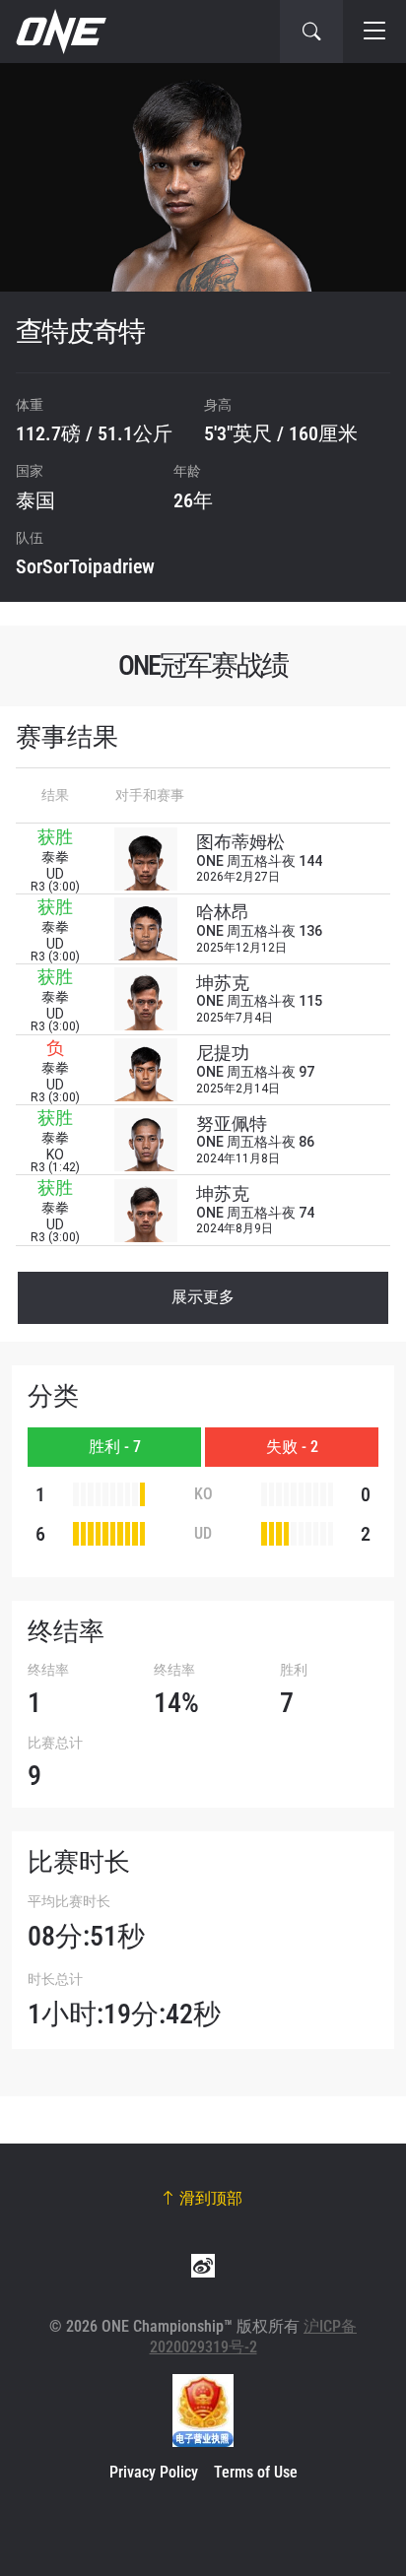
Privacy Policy (154, 2472)
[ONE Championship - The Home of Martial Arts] (59, 32)
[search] (311, 32)
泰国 (35, 500)
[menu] (374, 32)
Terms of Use (256, 2472)
